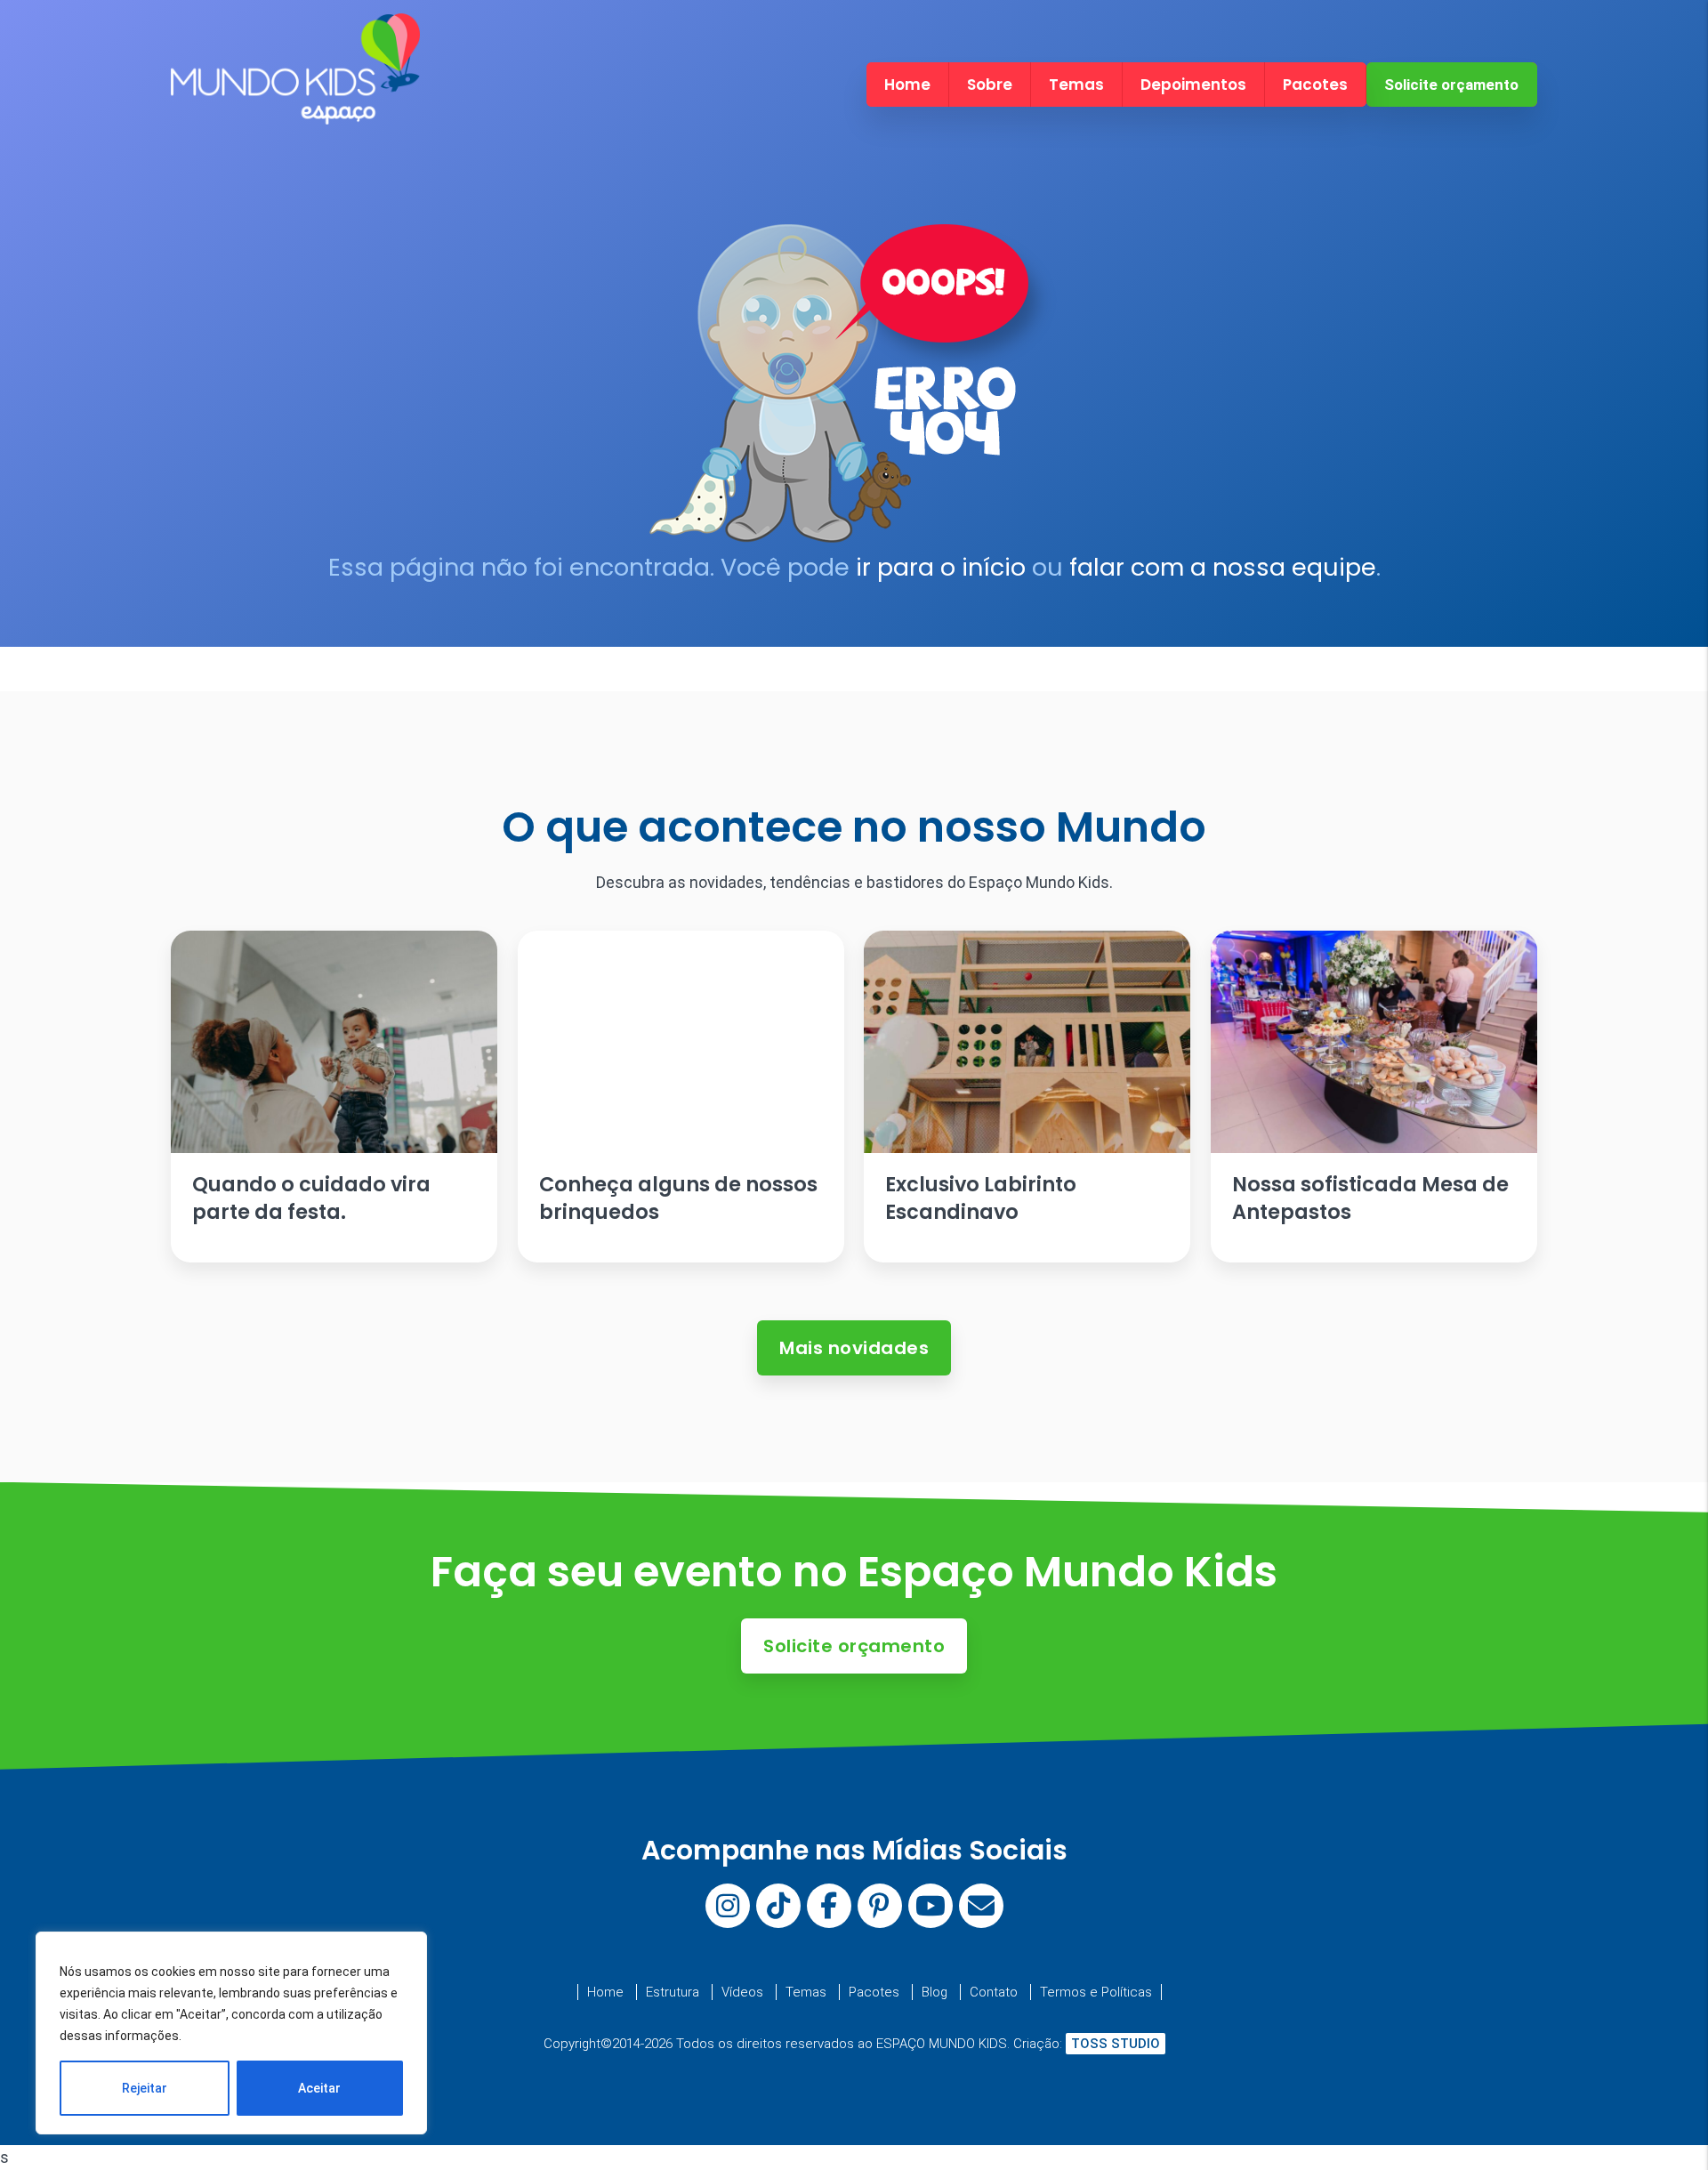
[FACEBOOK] (829, 1906)
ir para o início (941, 567)
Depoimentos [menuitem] (1193, 85)
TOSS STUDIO (1116, 2044)
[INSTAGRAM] (728, 1906)
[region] (231, 2033)
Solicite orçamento (1451, 85)
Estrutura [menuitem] (673, 1992)
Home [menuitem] (907, 85)
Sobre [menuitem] (990, 85)
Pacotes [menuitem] (1315, 85)
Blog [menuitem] (935, 1992)
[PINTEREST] (880, 1906)
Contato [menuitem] (994, 1992)
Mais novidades (854, 1348)
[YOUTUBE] (931, 1906)
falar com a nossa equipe (1223, 567)
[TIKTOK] (778, 1906)
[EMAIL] (981, 1906)
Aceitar (319, 2088)
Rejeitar (145, 2088)
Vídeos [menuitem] (742, 1992)
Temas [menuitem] (1076, 85)
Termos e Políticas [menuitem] (1096, 1992)
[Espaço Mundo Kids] (295, 109)
